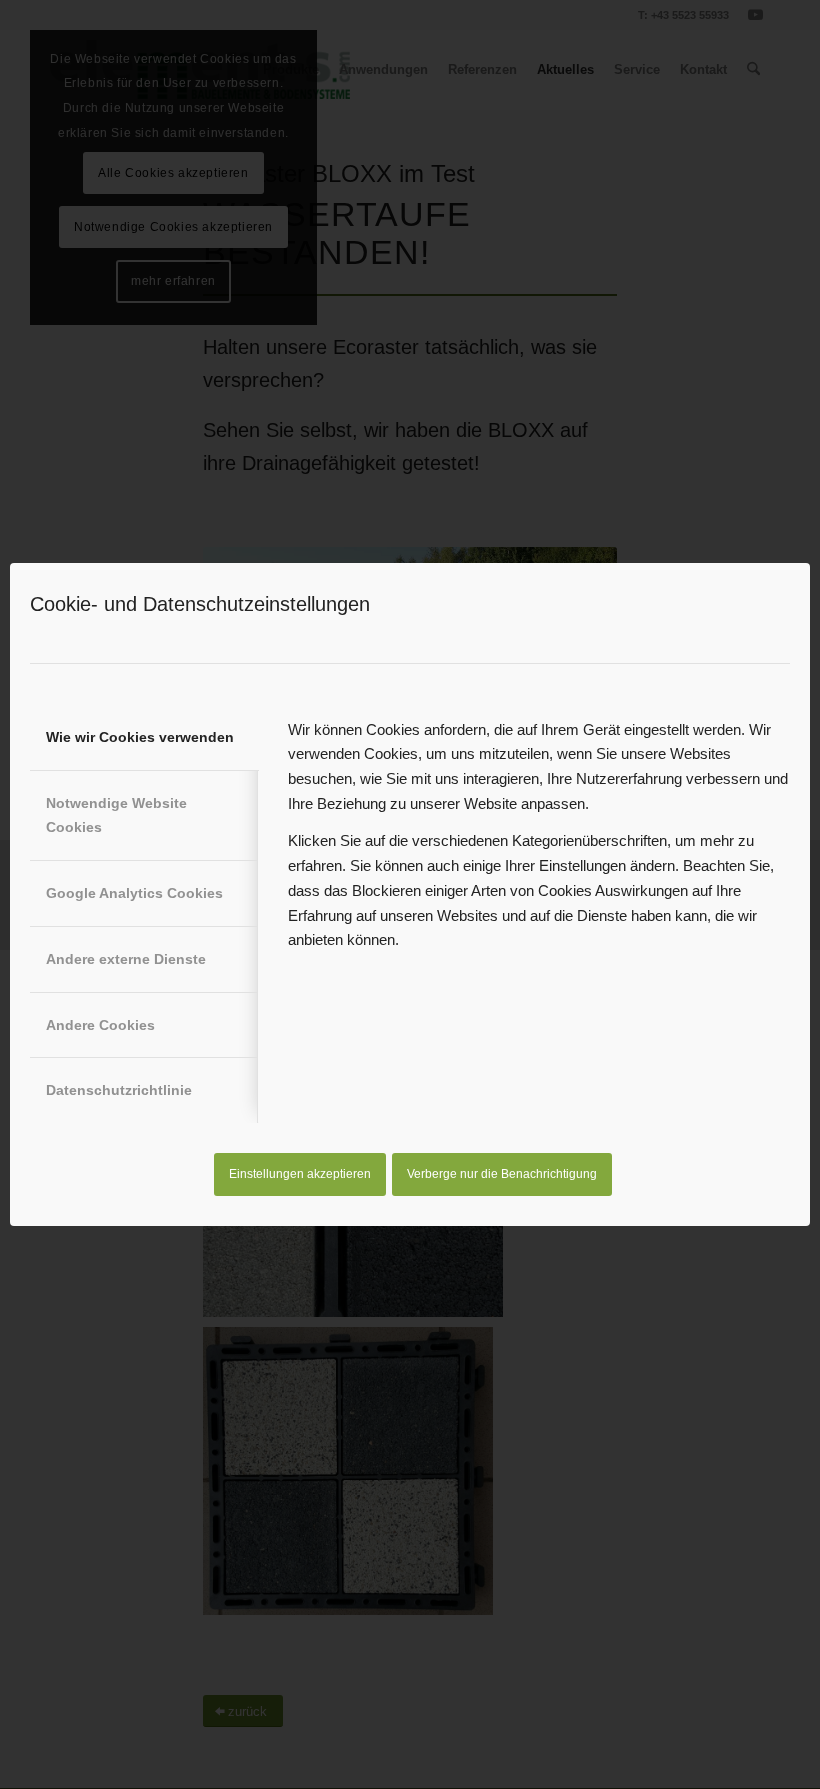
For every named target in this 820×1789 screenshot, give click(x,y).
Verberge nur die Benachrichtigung (502, 1174)
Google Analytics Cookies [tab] (134, 893)
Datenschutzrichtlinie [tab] (119, 1090)
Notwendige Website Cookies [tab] (116, 815)
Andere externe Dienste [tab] (126, 959)
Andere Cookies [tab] (100, 1025)
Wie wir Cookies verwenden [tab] (140, 737)
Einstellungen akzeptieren (300, 1174)
